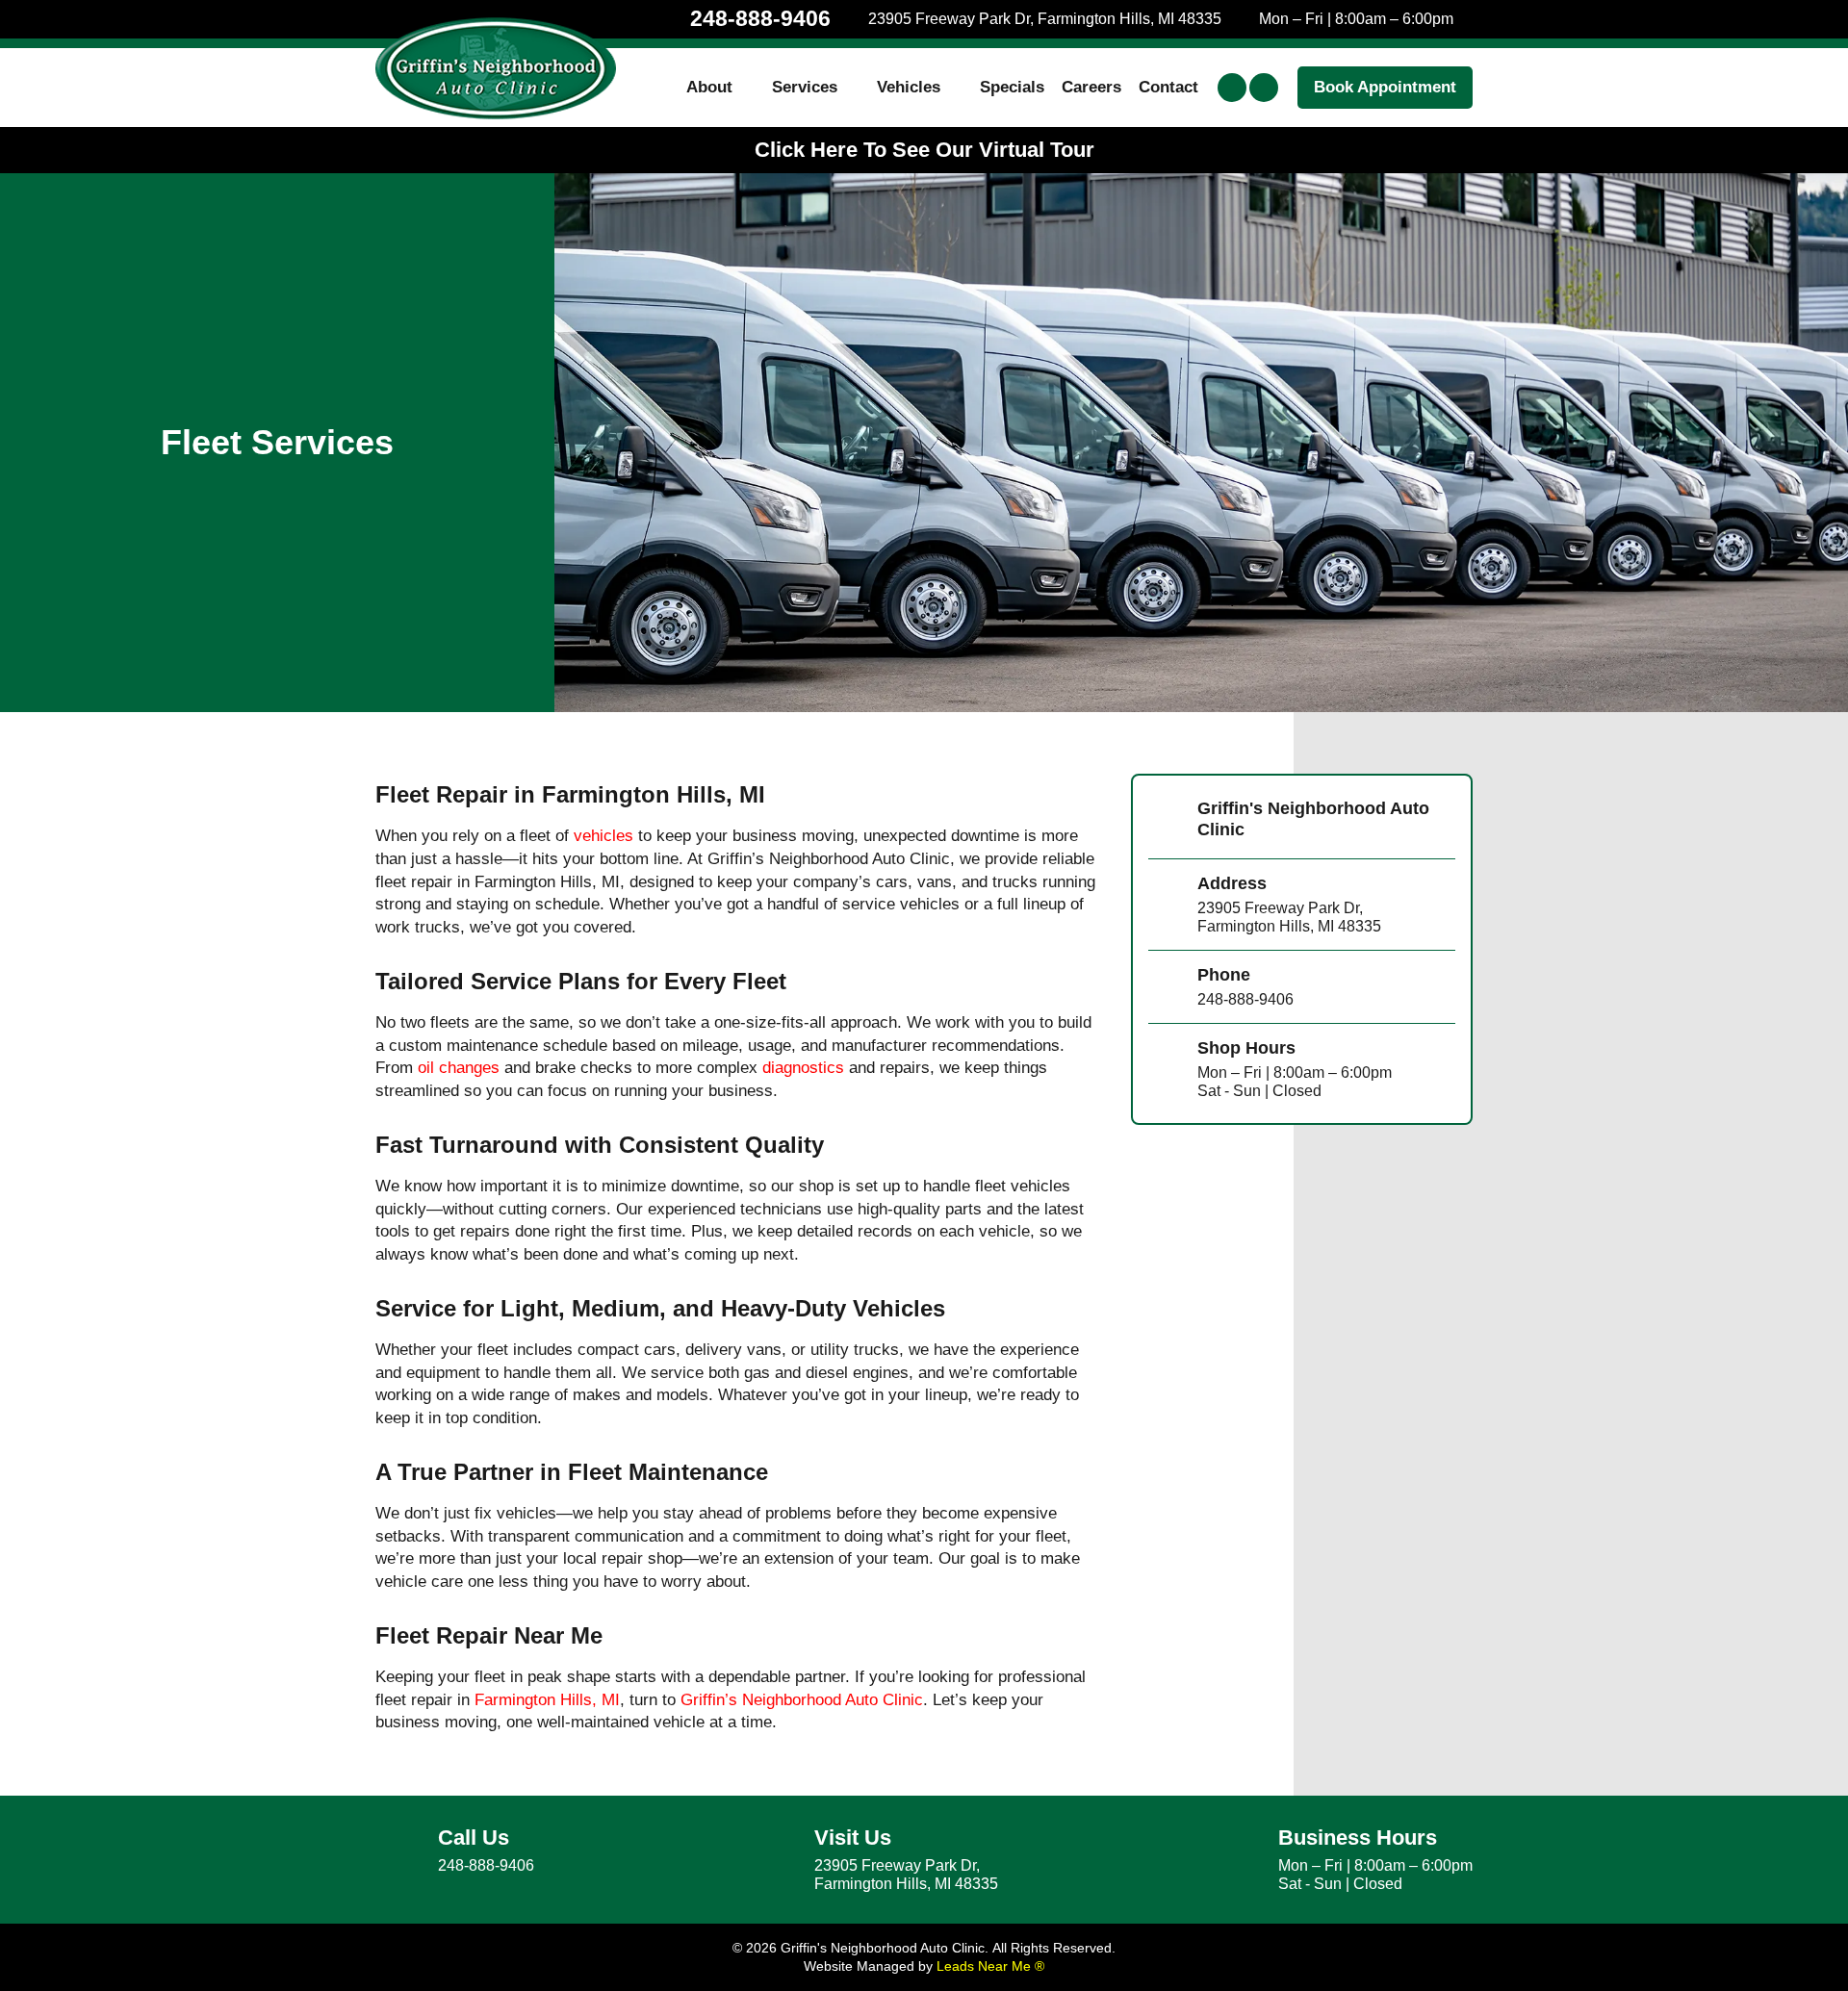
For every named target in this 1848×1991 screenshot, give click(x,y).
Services (805, 87)
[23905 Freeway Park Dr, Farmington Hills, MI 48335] (858, 19)
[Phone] (1166, 987)
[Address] (1166, 905)
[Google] (1264, 88)
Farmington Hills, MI (547, 1700)
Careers (1091, 87)
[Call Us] (399, 1851)
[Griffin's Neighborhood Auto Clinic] (1166, 822)
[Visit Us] (776, 1860)
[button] (1385, 88)
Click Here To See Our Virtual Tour (924, 150)
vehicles (603, 836)
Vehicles (909, 87)
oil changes (459, 1068)
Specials (1012, 87)
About (709, 87)
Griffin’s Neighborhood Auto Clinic (802, 1700)
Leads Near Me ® (990, 1966)
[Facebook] (1232, 88)
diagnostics (803, 1068)
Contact (1168, 87)
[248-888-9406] (672, 19)
